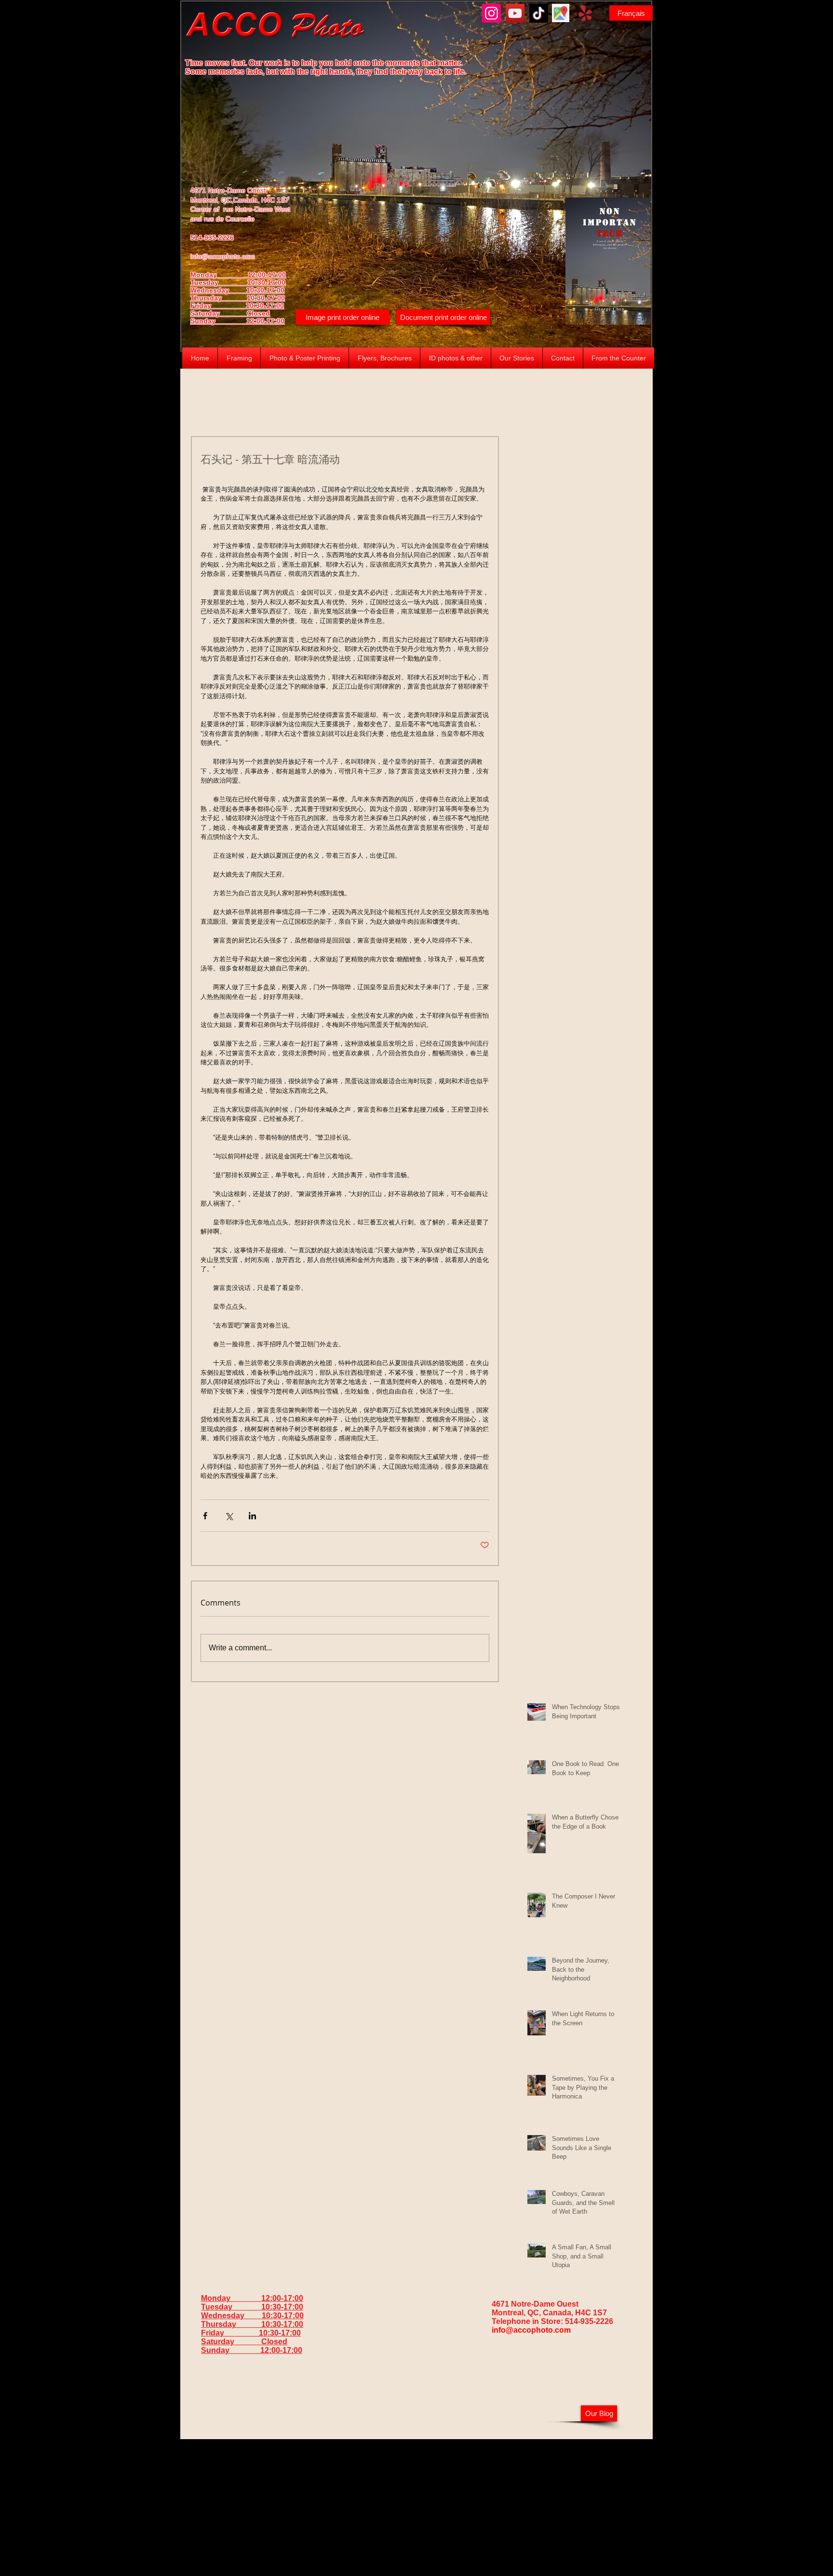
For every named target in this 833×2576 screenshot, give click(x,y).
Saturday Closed (230, 313)
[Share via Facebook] (205, 1516)
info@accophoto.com (223, 256)
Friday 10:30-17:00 (237, 305)
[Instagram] (491, 13)
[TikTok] (539, 13)
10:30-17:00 (266, 298)
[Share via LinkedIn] (252, 1516)
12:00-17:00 (265, 321)
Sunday (218, 321)
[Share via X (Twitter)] (229, 1516)
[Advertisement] (416, 2507)
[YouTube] (515, 13)
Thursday (219, 298)
